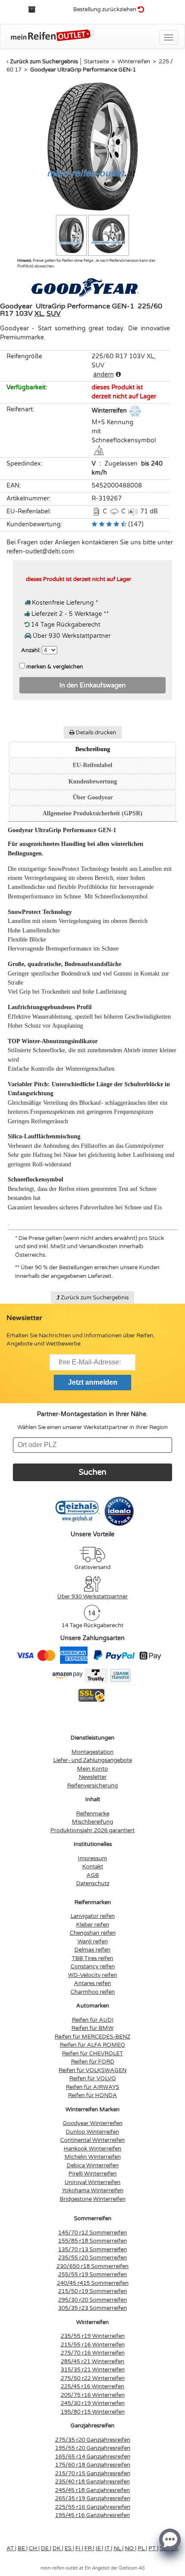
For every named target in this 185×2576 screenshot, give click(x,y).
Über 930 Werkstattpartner (92, 1597)
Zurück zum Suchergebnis (44, 62)
